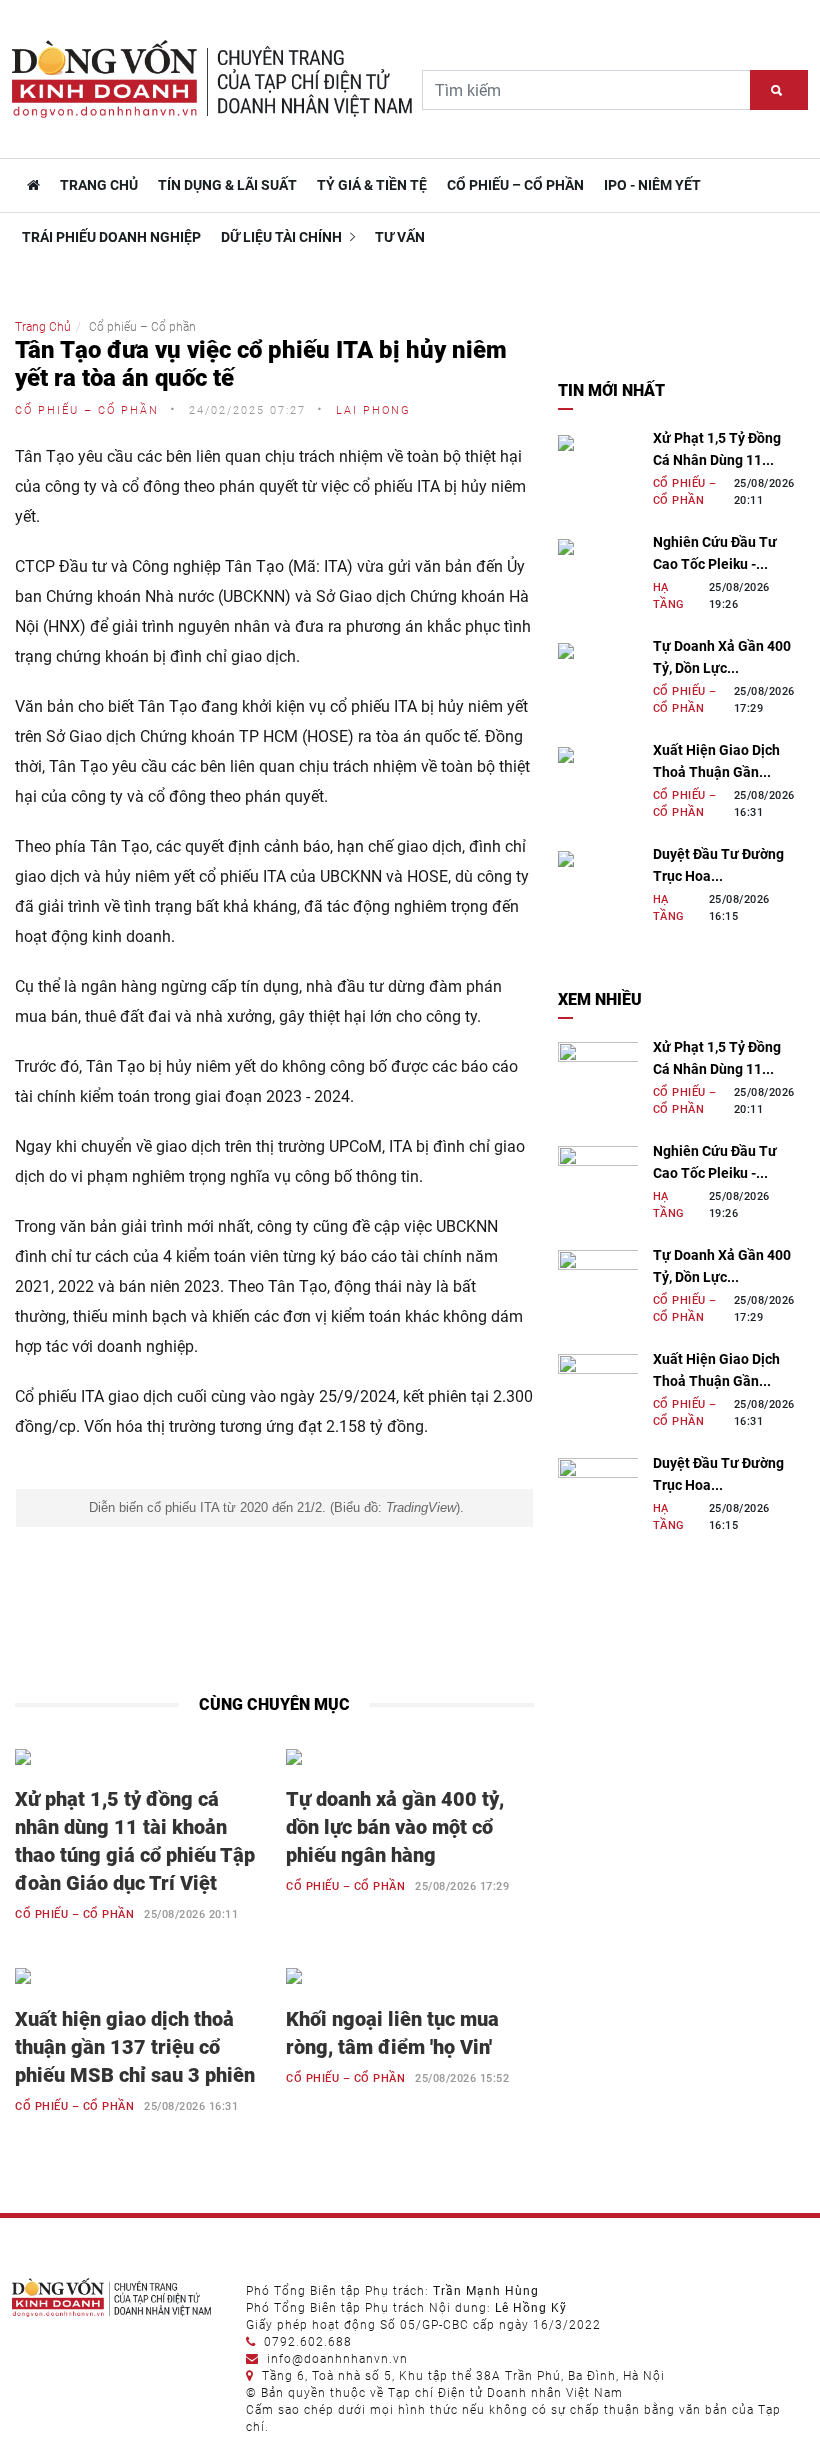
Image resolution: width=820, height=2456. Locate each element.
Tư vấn (400, 237)
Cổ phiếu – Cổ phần (515, 185)
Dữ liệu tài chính (283, 237)
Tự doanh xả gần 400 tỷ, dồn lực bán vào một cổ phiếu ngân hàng (395, 1827)
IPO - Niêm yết (652, 185)
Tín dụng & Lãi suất (227, 185)
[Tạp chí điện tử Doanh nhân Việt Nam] (31, 185)
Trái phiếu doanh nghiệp (111, 237)
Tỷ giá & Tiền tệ (372, 185)
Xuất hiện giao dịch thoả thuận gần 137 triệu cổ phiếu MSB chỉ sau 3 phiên (135, 2047)
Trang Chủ (43, 327)
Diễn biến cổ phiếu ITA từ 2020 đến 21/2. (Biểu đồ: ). (274, 1507)
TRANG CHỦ (99, 185)
